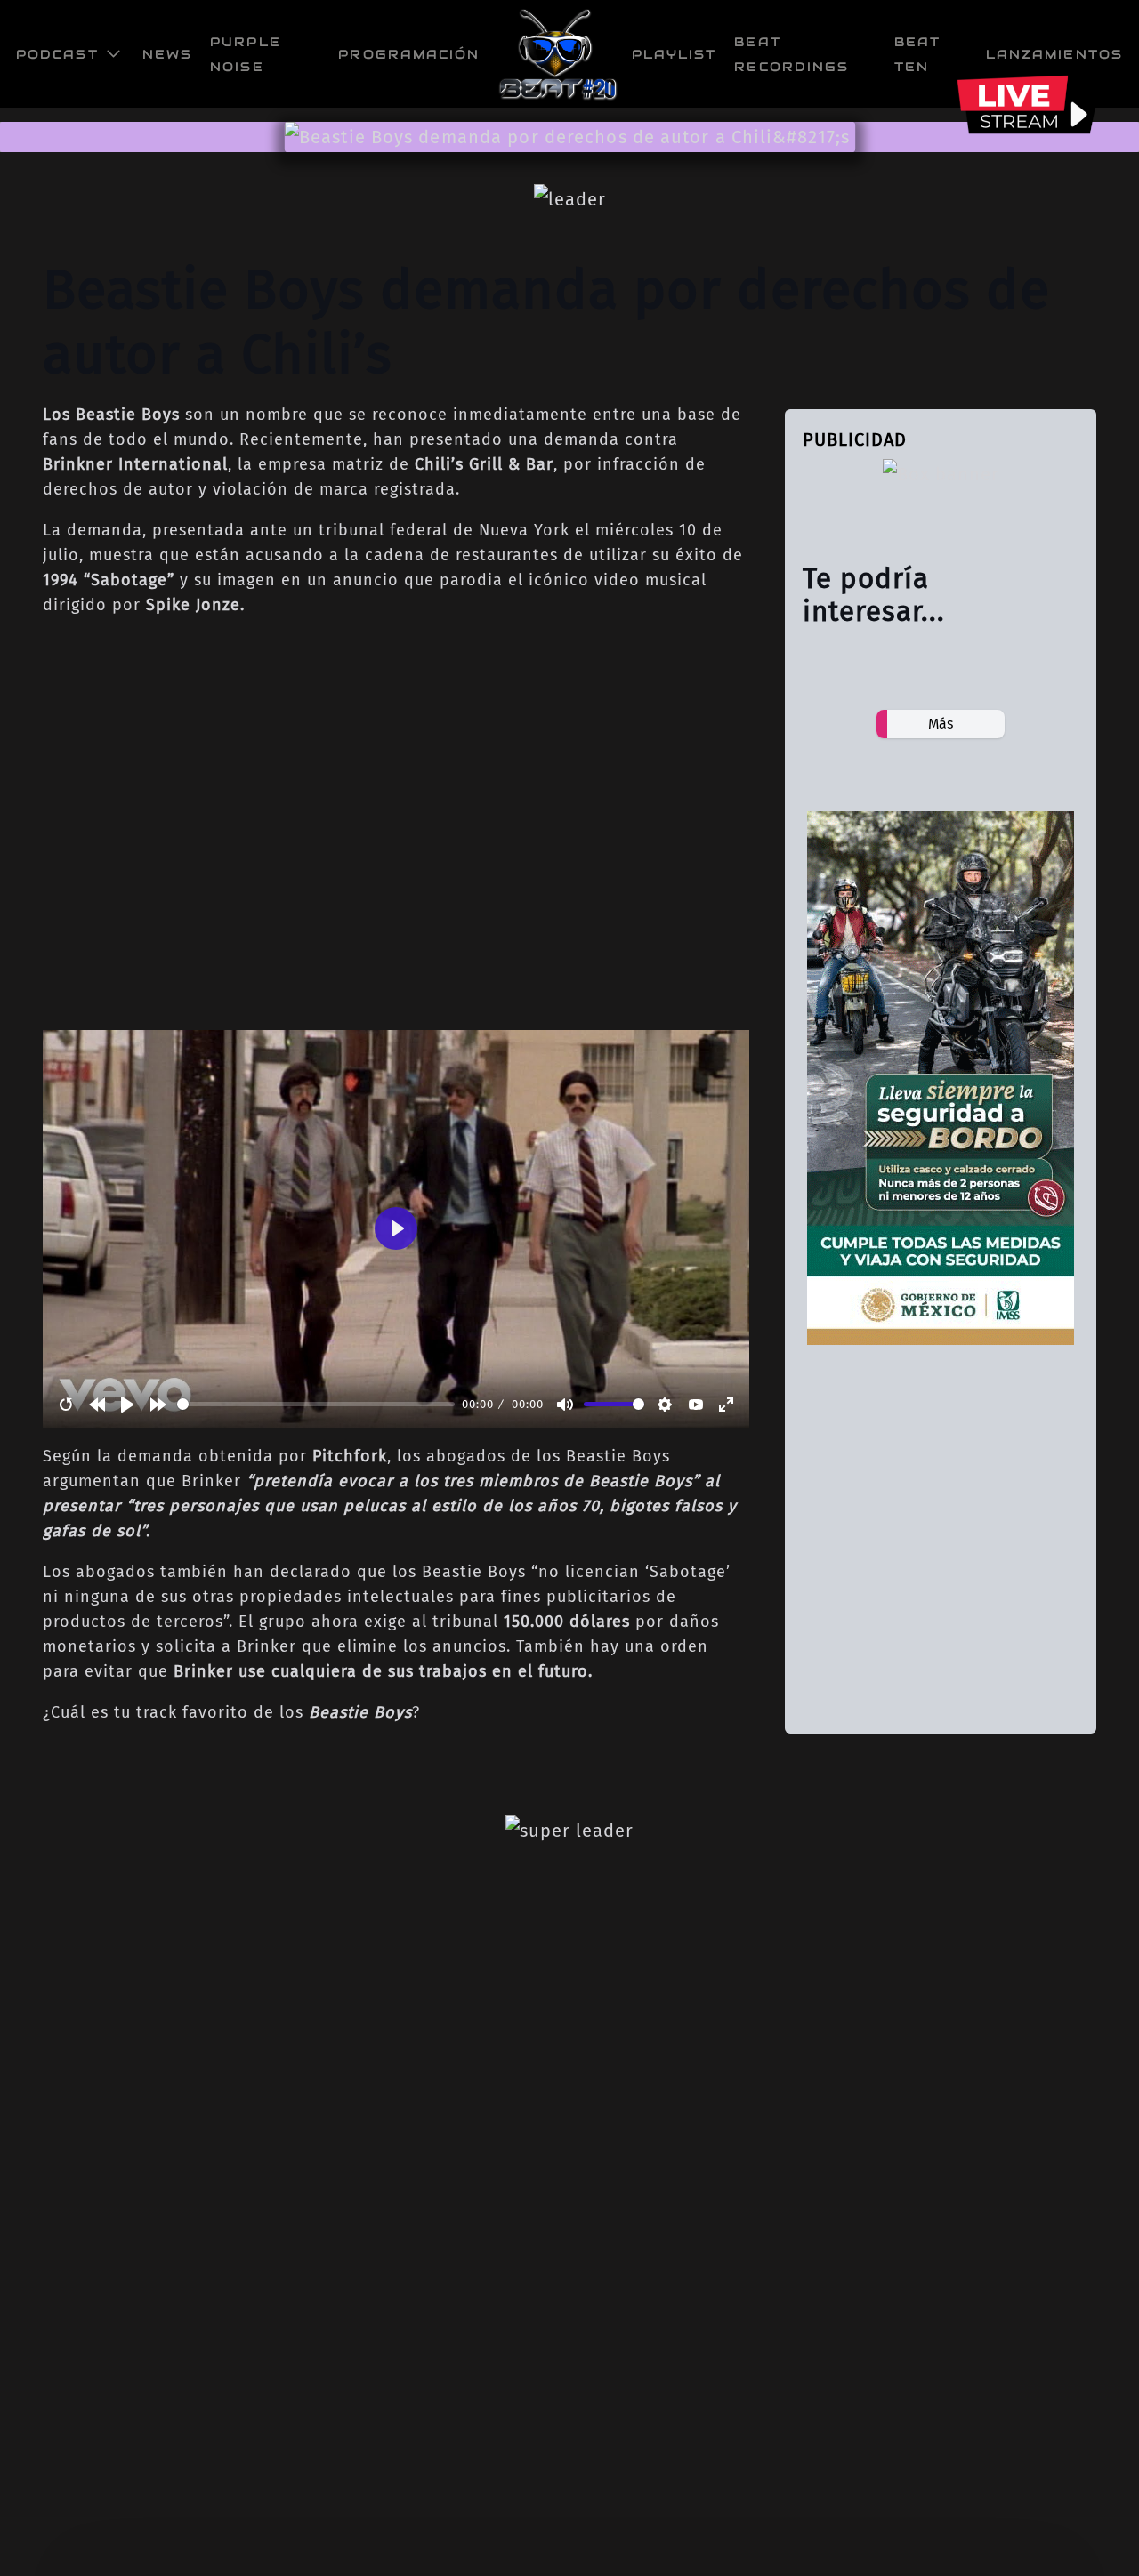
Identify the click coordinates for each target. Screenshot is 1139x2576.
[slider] (316, 1404)
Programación (409, 54)
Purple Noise (246, 54)
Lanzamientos (1054, 54)
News (167, 54)
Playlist (675, 54)
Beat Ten (917, 54)
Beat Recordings (792, 54)
